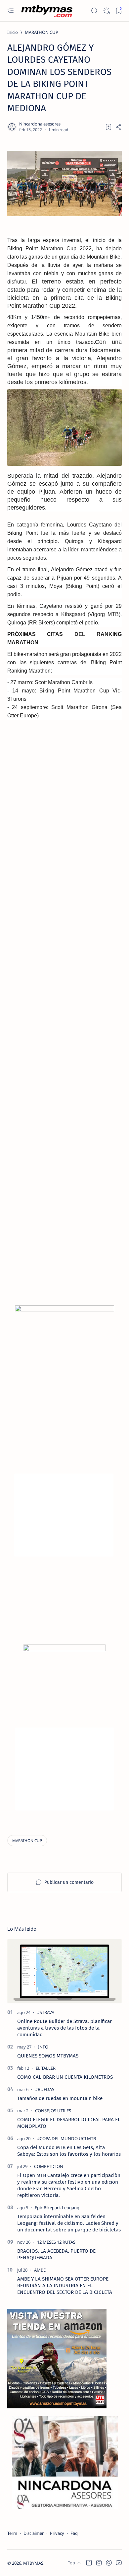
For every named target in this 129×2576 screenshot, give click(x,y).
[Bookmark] (119, 11)
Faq (74, 2533)
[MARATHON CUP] (27, 1841)
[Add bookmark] (108, 127)
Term (12, 2533)
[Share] (118, 127)
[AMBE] (40, 2270)
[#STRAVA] (46, 2012)
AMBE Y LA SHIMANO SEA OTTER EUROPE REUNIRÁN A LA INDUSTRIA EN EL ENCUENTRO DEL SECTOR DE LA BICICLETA (65, 2286)
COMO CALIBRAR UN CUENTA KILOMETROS (65, 2077)
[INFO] (43, 2047)
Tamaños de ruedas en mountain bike (60, 2098)
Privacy (57, 2533)
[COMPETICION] (49, 2166)
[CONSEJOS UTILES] (53, 2111)
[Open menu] (10, 11)
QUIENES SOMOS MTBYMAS (48, 2056)
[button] (89, 2563)
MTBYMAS (33, 2563)
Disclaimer (34, 2533)
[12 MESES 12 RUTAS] (56, 2242)
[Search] (94, 11)
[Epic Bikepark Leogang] (57, 2208)
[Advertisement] (64, 1036)
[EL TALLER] (46, 2068)
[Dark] (106, 11)
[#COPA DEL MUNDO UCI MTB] (66, 2138)
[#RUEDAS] (45, 2089)
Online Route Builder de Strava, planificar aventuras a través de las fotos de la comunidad (64, 2028)
